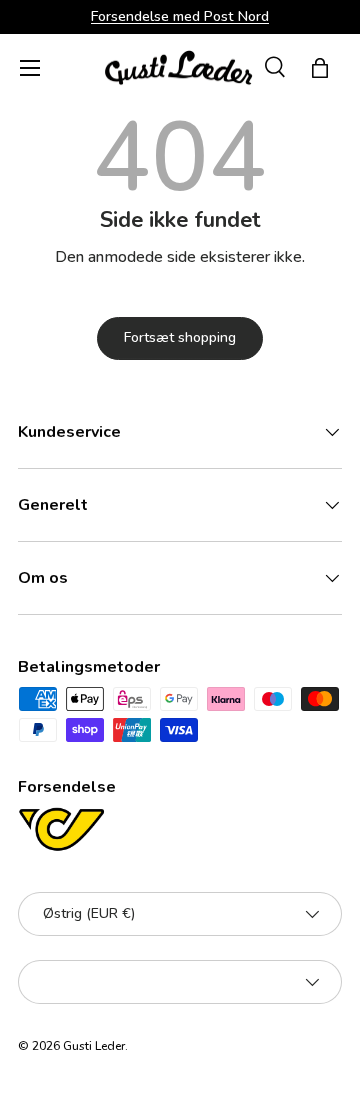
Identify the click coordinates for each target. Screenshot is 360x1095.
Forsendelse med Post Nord (180, 16)
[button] (320, 68)
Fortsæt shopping (180, 337)
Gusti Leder (94, 1046)
